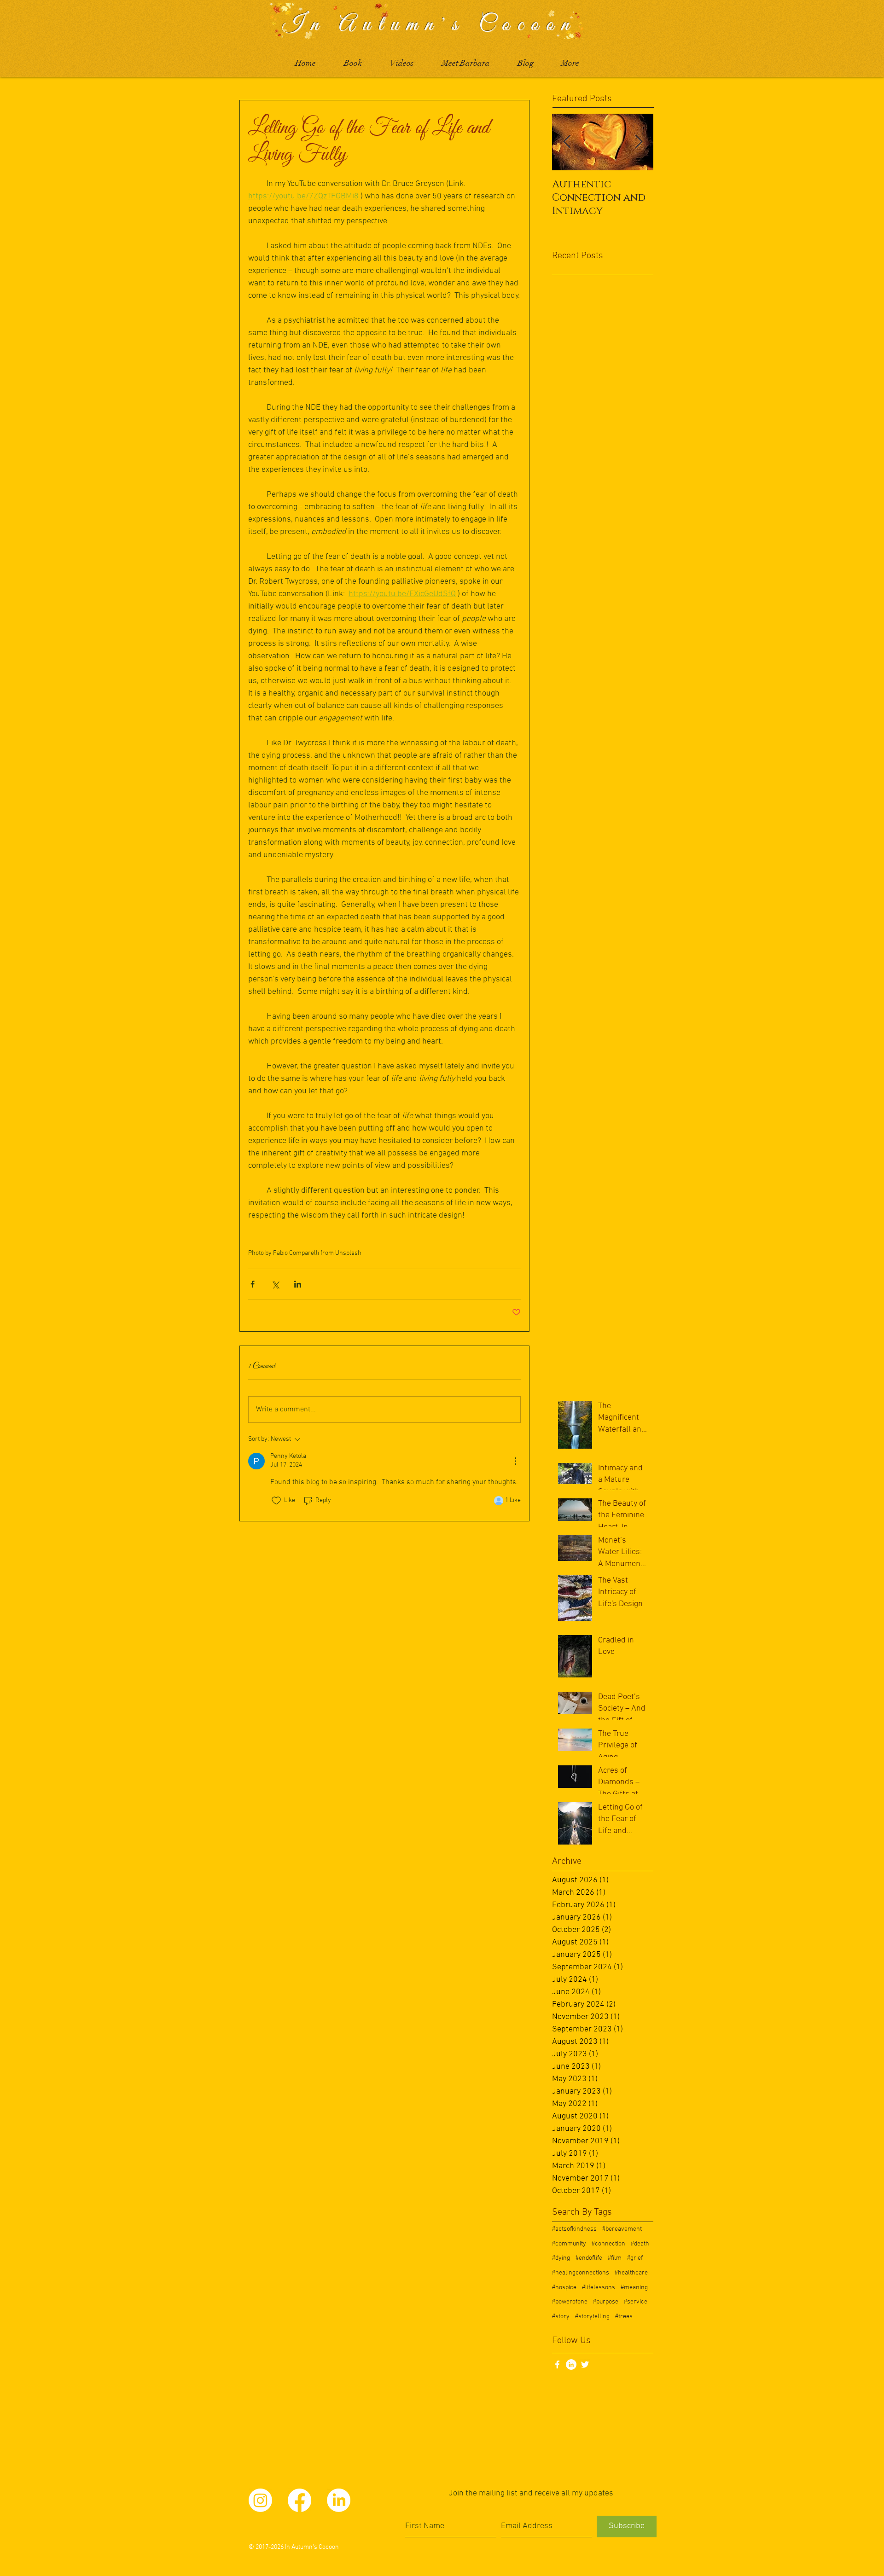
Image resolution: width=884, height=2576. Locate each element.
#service (636, 2302)
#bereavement (622, 2229)
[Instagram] (260, 2500)
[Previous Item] (567, 142)
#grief (635, 2258)
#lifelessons (599, 2288)
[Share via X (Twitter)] (275, 1284)
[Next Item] (639, 142)
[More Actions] (515, 1461)
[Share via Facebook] (253, 1284)
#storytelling (592, 2317)
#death (640, 2244)
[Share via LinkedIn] (298, 1284)
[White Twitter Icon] (585, 2364)
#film (615, 2258)
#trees (624, 2317)
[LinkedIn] (571, 2364)
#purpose (606, 2302)
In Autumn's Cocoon (429, 25)
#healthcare (631, 2273)
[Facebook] (300, 2500)
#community (569, 2244)
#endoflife (589, 2258)
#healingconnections (581, 2273)
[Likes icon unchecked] (276, 1501)
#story (561, 2317)
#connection (608, 2244)
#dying (561, 2258)
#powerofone (570, 2302)
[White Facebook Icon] (557, 2364)
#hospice (564, 2288)
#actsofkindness (574, 2229)
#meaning (634, 2288)
